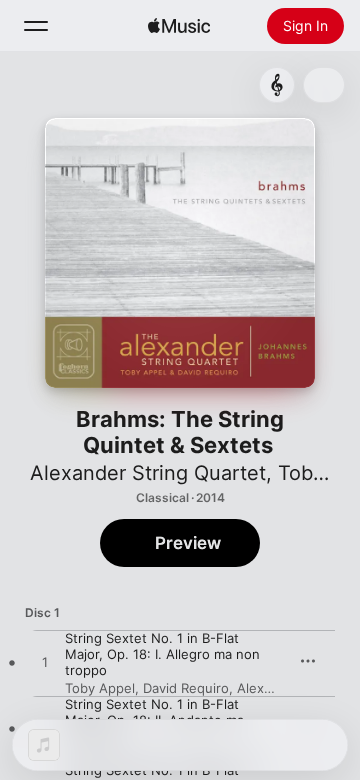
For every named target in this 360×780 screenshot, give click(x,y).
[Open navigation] (36, 26)
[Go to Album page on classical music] (277, 85)
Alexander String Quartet (148, 473)
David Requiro (186, 688)
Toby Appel (100, 688)
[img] (179, 26)
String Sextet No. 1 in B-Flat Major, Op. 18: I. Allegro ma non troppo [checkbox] (162, 654)
